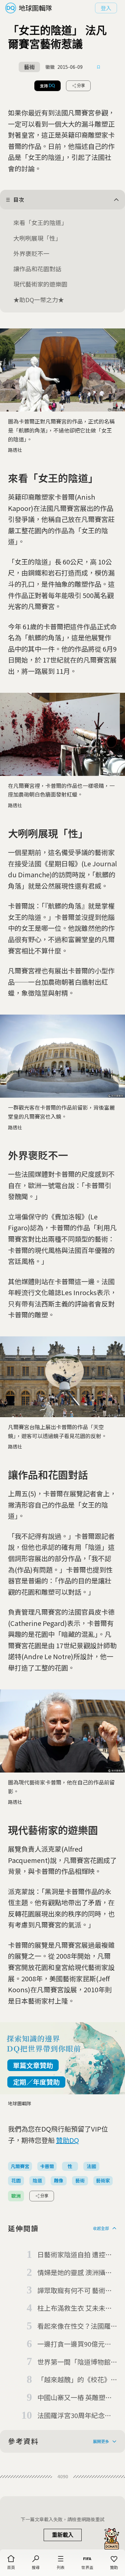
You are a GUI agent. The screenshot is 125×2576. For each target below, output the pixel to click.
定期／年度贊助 (36, 2082)
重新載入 (63, 2535)
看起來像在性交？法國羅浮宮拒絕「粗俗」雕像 (74, 2326)
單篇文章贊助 (33, 2065)
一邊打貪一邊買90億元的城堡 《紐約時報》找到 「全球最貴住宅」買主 (74, 2344)
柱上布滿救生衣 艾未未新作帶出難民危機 (75, 2308)
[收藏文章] (99, 67)
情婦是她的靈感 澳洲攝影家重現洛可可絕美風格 (75, 2273)
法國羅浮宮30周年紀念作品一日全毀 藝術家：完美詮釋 (75, 2416)
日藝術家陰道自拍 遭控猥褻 (75, 2255)
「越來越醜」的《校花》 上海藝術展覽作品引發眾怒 (74, 2380)
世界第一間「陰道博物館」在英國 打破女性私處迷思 (76, 2362)
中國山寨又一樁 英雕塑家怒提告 (75, 2398)
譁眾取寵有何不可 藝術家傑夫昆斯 (75, 2291)
